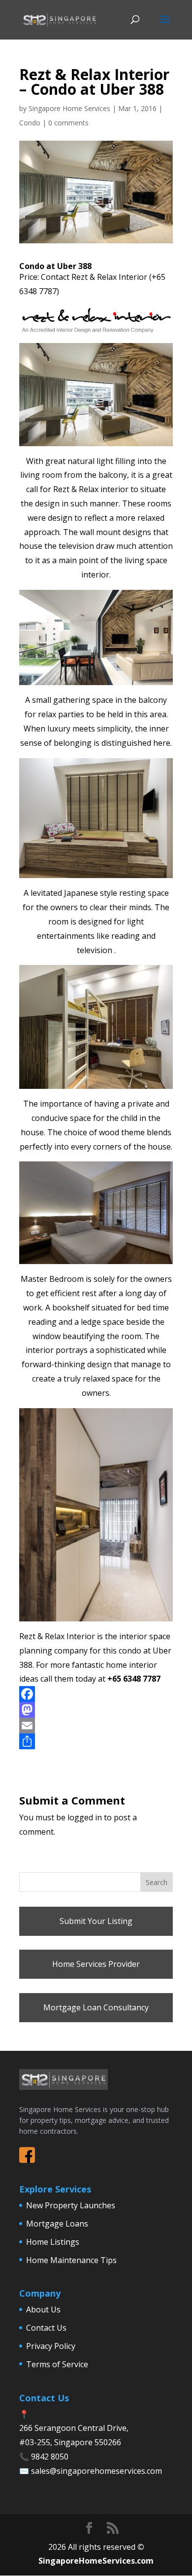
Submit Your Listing (96, 1921)
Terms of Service (57, 2364)
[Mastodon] (96, 1710)
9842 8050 (50, 2457)
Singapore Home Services (69, 108)
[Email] (96, 1726)
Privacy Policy (51, 2346)
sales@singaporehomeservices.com (96, 2471)
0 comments (68, 123)
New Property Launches (71, 2205)
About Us (43, 2309)
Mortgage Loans (57, 2224)
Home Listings (53, 2242)
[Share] (96, 1741)
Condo (30, 123)
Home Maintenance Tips (71, 2260)
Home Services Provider (96, 1964)
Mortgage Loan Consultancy (96, 2007)
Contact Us (46, 2328)
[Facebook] (96, 1694)
